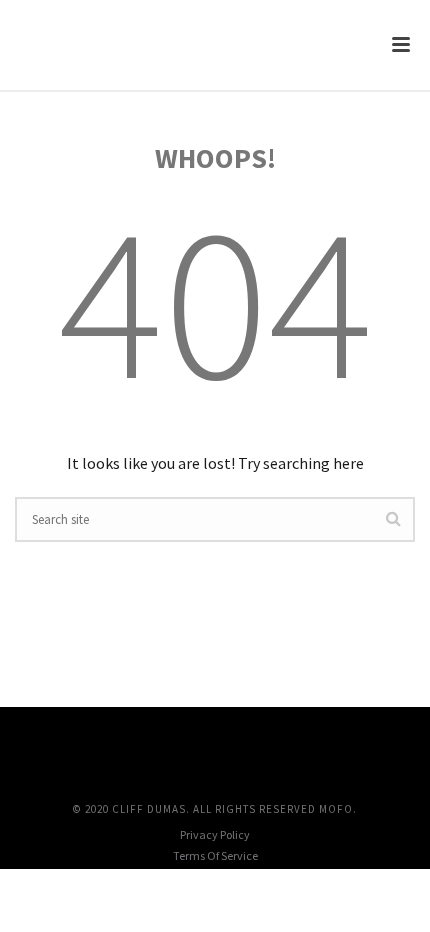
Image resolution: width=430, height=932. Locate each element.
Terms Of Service (215, 855)
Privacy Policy (215, 834)
